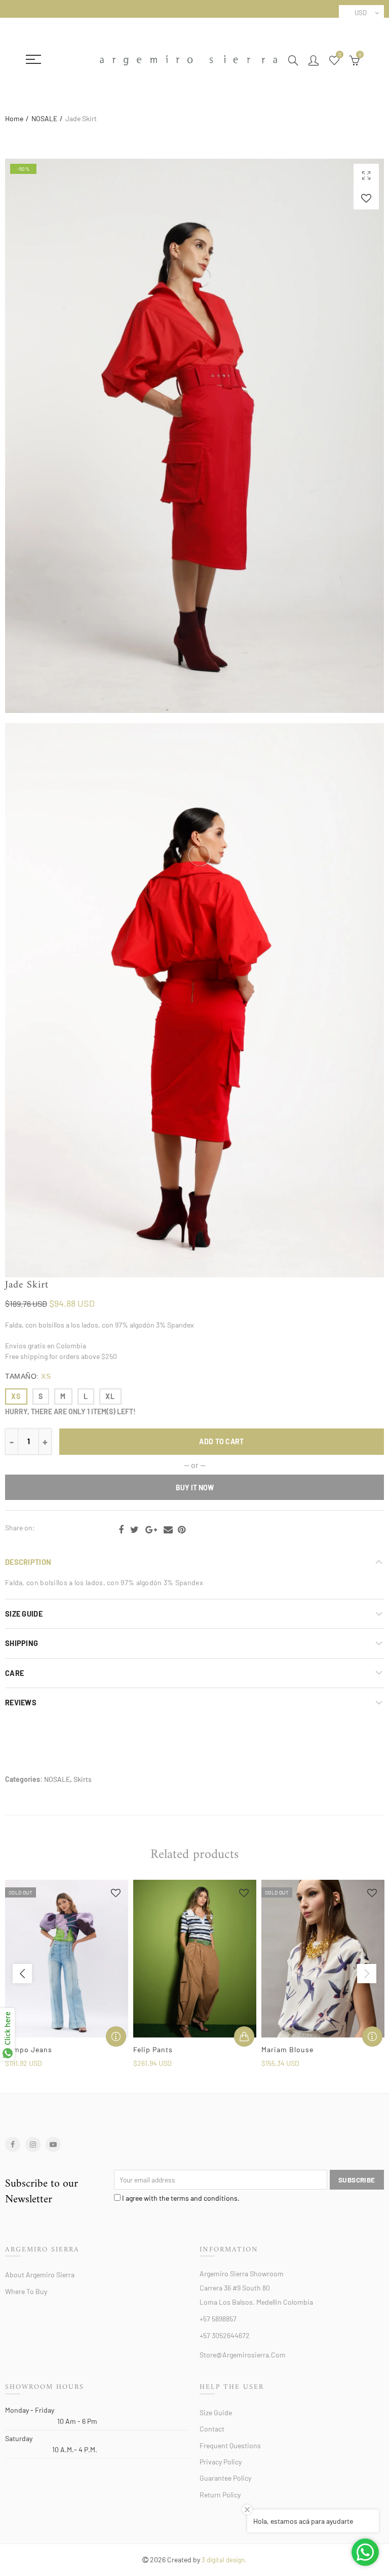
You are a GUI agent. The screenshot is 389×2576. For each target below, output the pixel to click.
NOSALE (44, 118)
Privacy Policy (221, 2462)
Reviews (21, 1702)
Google (151, 1530)
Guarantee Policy (225, 2478)
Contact (212, 2429)
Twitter (134, 1530)
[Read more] (116, 2036)
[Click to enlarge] (366, 175)
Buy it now (195, 1488)
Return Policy (220, 2495)
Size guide (216, 2412)
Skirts (83, 1779)
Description (28, 1562)
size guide (24, 1614)
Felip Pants (153, 2049)
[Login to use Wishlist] (366, 198)
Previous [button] (22, 1974)
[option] (67, 1974)
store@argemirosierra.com (243, 2355)
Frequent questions (230, 2445)
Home (14, 118)
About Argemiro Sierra (40, 2275)
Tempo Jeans (29, 2049)
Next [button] (367, 1974)
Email (168, 1530)
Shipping (22, 1643)
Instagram (33, 2144)
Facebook (121, 1530)
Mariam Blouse (287, 2049)
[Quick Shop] (244, 2036)
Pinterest (182, 1530)
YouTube (53, 2144)
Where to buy (26, 2291)
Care (14, 1673)
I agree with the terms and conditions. (180, 2198)
